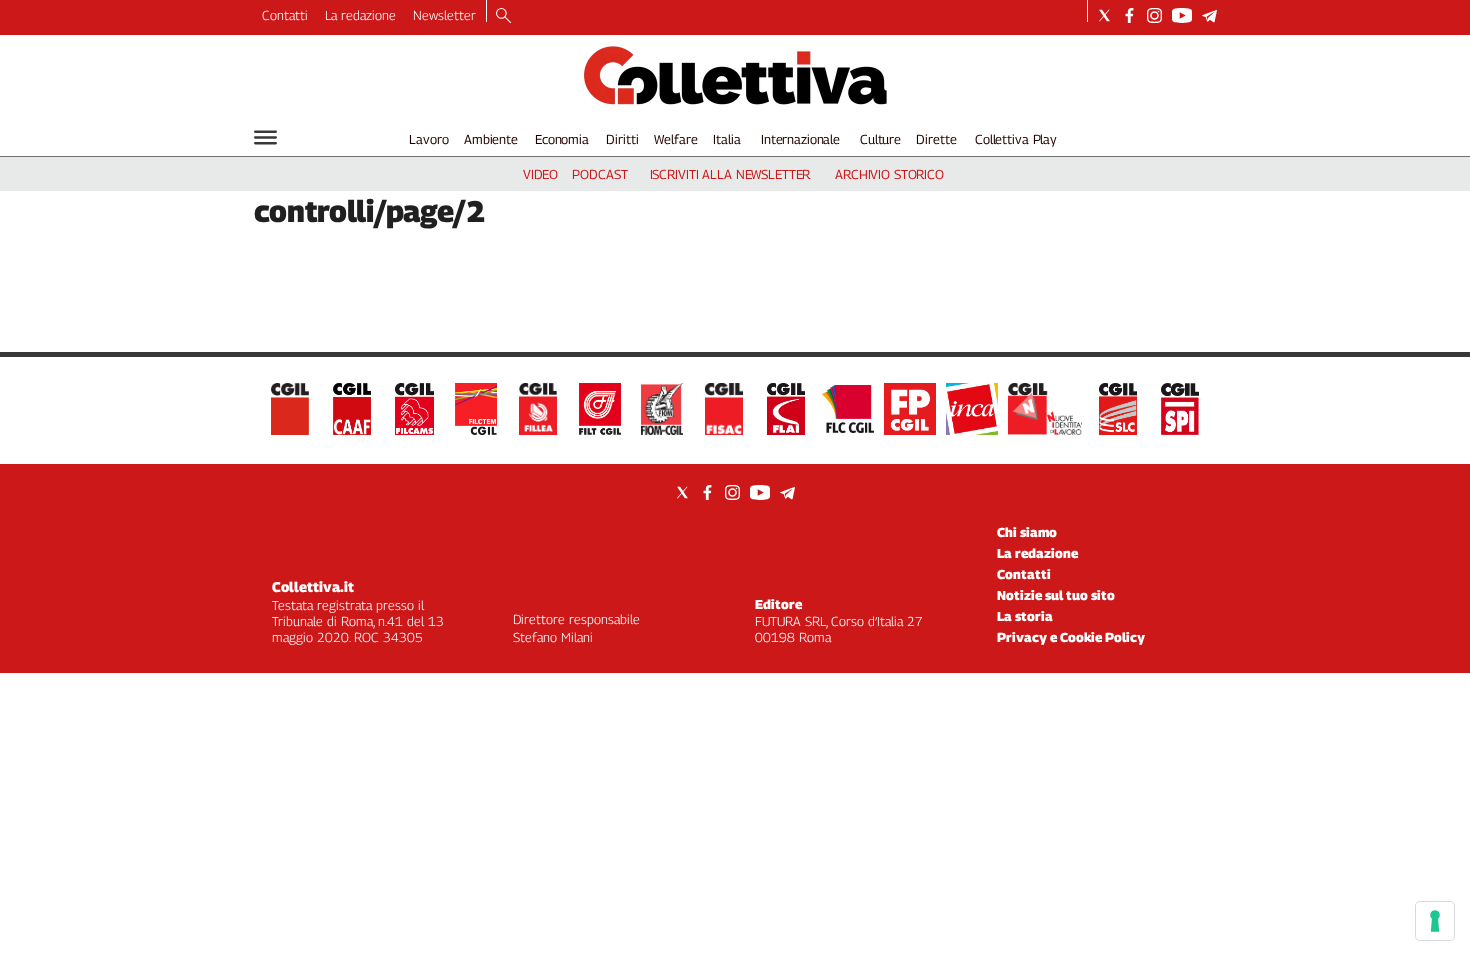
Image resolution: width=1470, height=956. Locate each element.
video (540, 174)
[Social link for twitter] (1104, 15)
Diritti (622, 139)
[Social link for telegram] (1209, 15)
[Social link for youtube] (1182, 15)
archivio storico (889, 174)
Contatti (285, 15)
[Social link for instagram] (1154, 15)
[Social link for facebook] (1129, 15)
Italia (726, 139)
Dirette (936, 139)
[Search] (503, 17)
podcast (599, 174)
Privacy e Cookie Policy (1071, 637)
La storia (1025, 616)
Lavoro (428, 139)
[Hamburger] (265, 137)
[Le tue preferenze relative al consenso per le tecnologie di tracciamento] (1435, 921)
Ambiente (491, 139)
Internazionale (800, 139)
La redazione (360, 15)
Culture (880, 139)
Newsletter (444, 15)
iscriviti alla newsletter (730, 174)
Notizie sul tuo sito (1056, 595)
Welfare (675, 139)
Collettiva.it (313, 586)
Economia (562, 139)
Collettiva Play (1016, 139)
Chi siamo (1027, 532)
